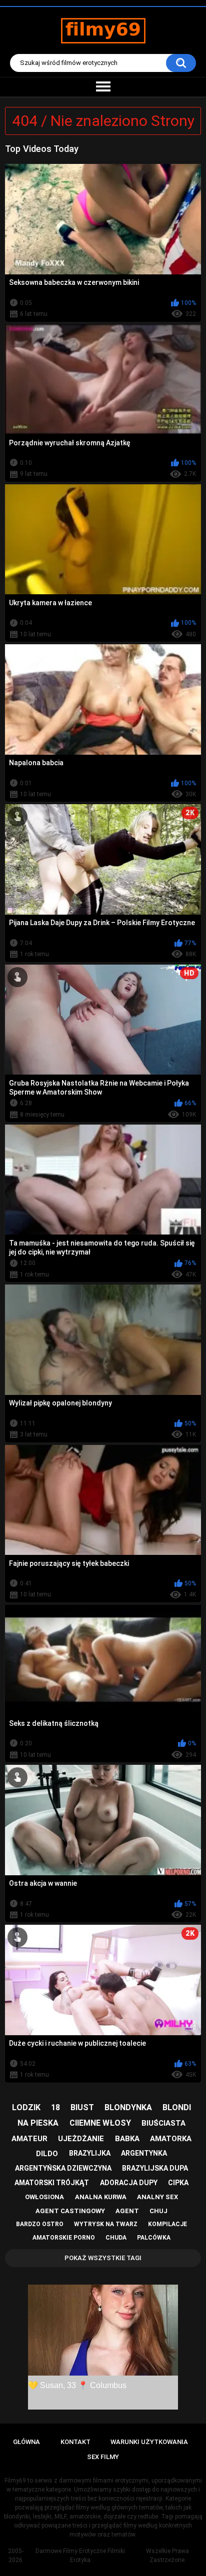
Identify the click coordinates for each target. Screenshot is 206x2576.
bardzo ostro (40, 2224)
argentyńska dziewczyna (63, 2168)
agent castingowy (70, 2211)
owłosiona (44, 2197)
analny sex (157, 2197)
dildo (47, 2154)
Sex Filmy (103, 2457)
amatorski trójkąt (52, 2183)
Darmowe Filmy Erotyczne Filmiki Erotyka (80, 2556)
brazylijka (90, 2153)
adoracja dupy (129, 2183)
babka (127, 2139)
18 (55, 2107)
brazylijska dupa (155, 2168)
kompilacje (167, 2224)
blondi (177, 2107)
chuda (116, 2238)
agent (127, 2211)
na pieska (38, 2123)
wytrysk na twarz (106, 2224)
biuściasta (163, 2123)
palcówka (154, 2238)
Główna (26, 2442)
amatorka (171, 2139)
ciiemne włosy (100, 2123)
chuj (158, 2211)
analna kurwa (101, 2197)
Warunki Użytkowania (149, 2442)
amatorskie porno (64, 2238)
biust (82, 2107)
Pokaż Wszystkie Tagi (103, 2258)
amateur (29, 2139)
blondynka (128, 2107)
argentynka (144, 2153)
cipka (178, 2183)
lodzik (26, 2107)
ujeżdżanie (81, 2139)
